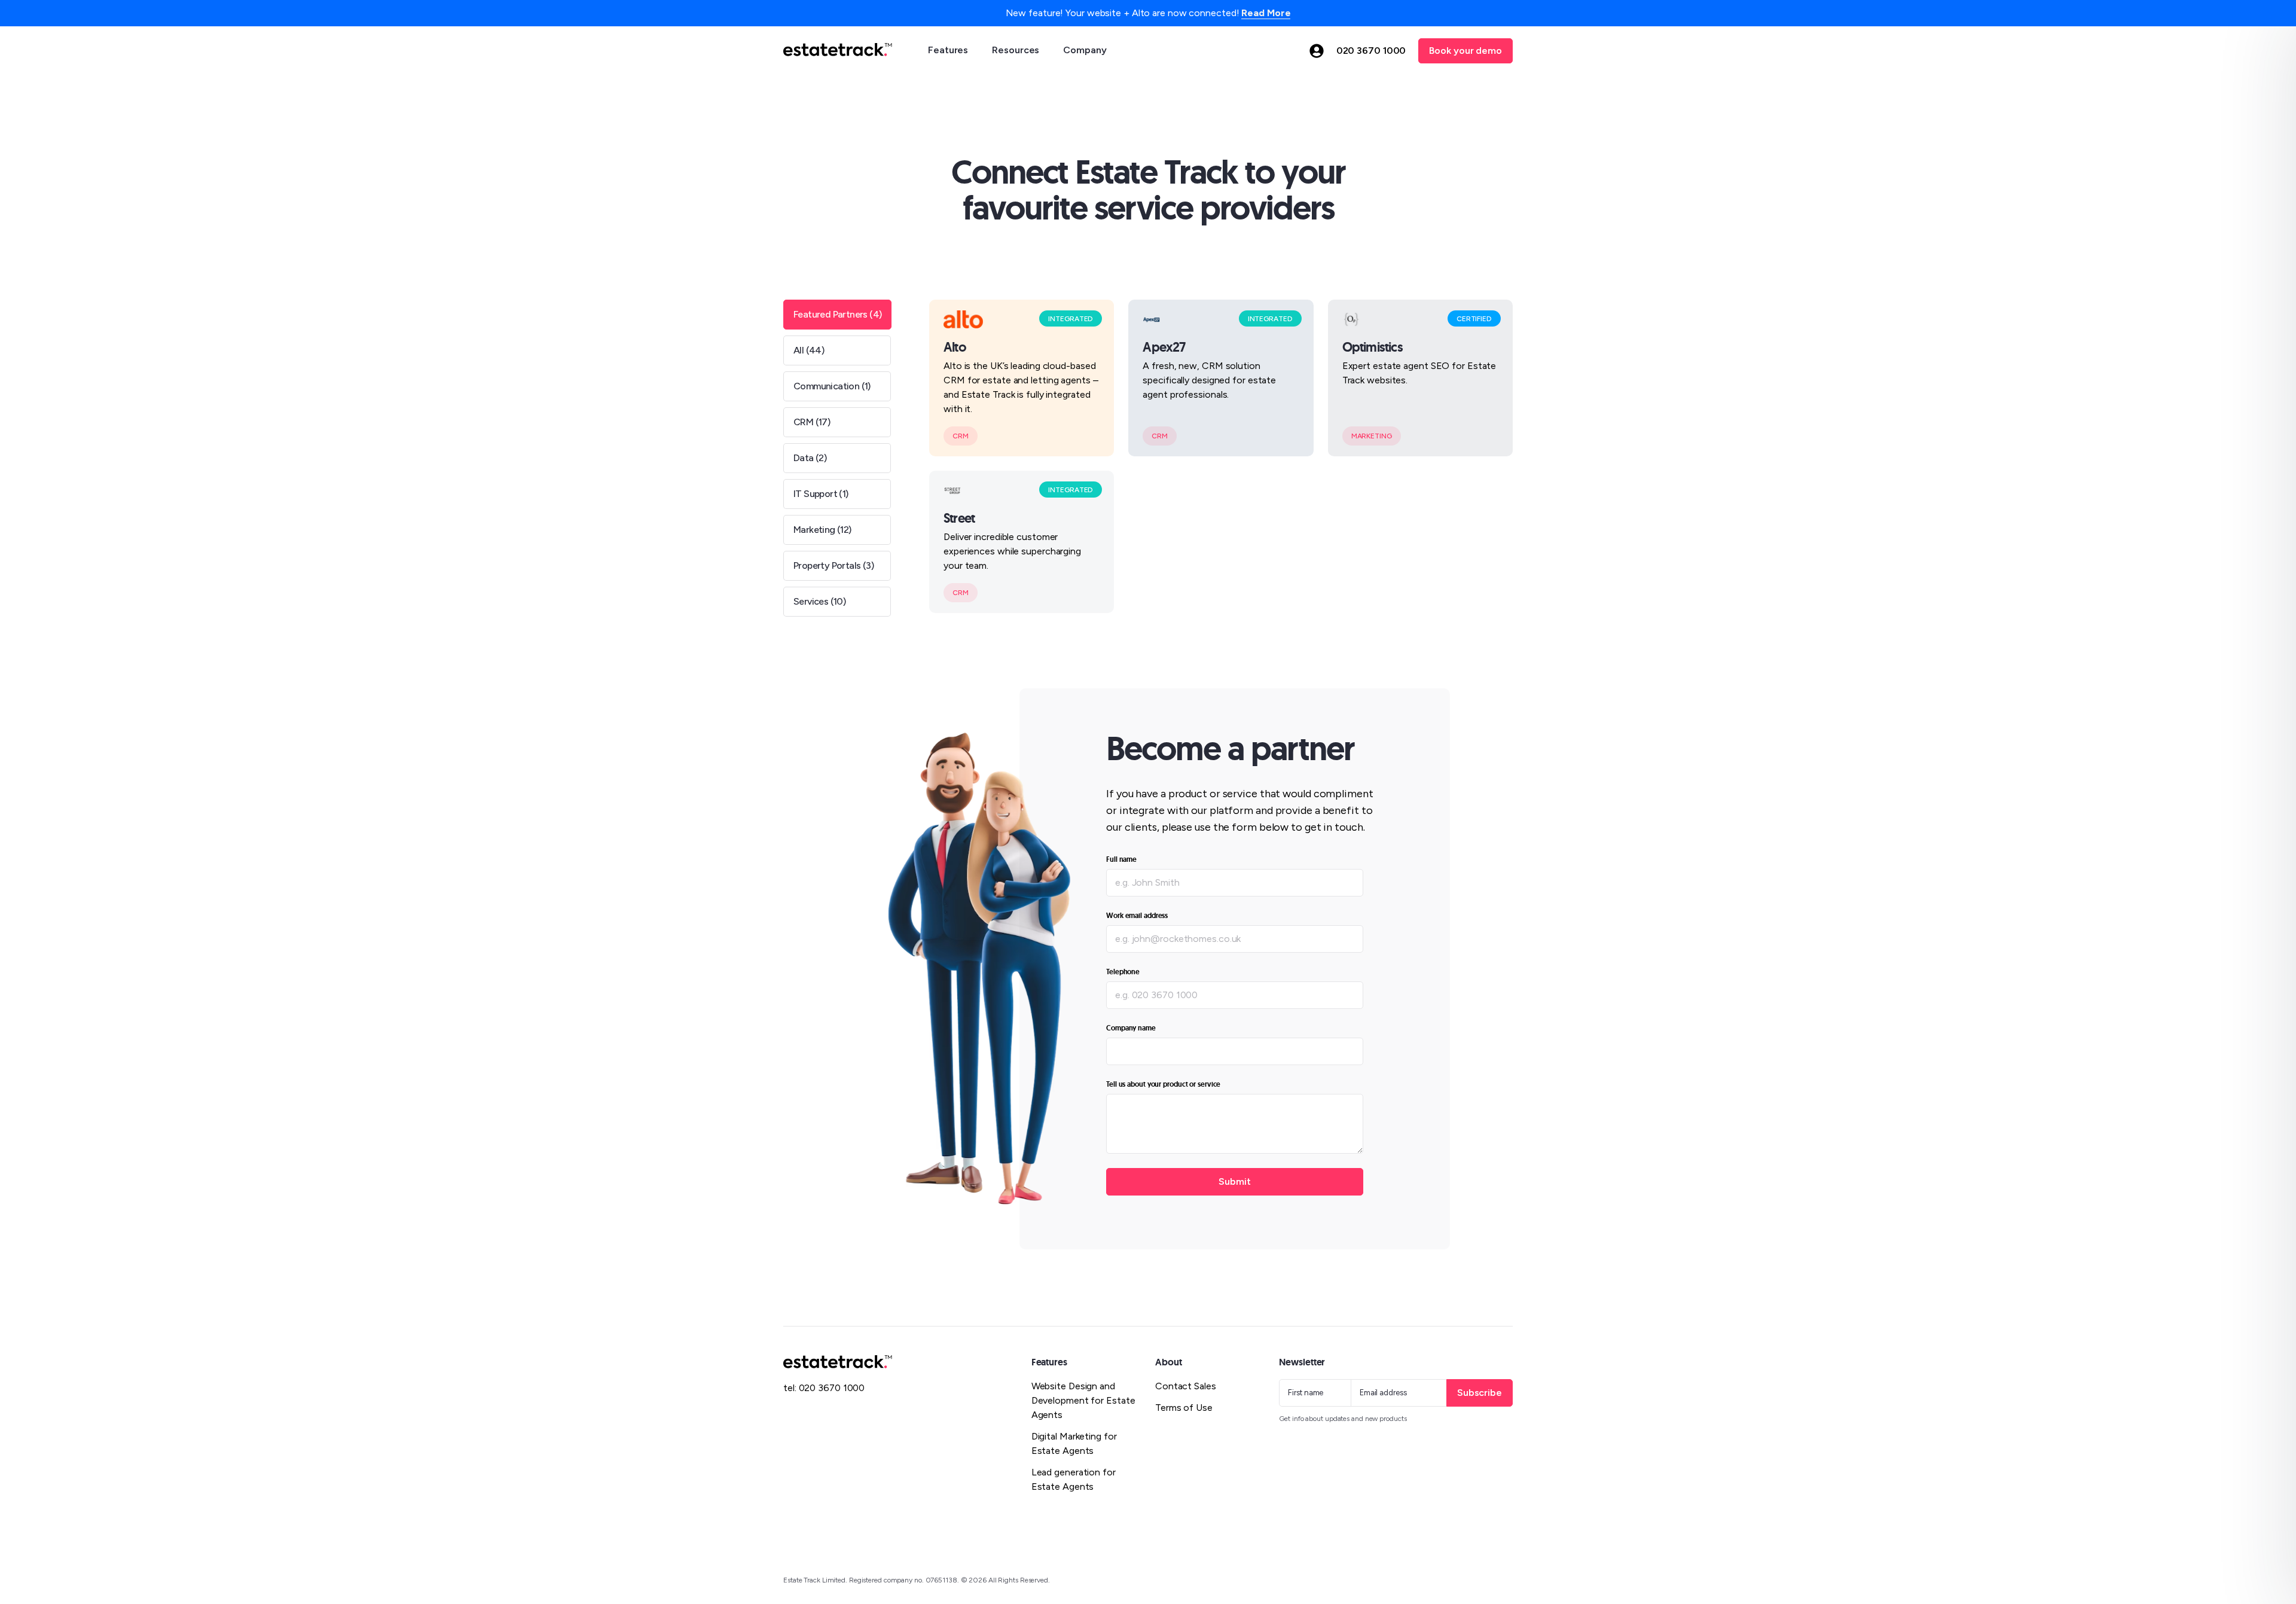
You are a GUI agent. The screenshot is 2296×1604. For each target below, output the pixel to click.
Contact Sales (1186, 1386)
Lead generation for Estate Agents (1074, 1479)
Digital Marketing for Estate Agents (1074, 1443)
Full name (1121, 859)
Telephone (1123, 972)
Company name (1131, 1028)
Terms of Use (1184, 1408)
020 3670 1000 (1371, 51)
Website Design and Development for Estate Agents (1083, 1400)
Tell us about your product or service (1163, 1084)
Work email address (1137, 916)
